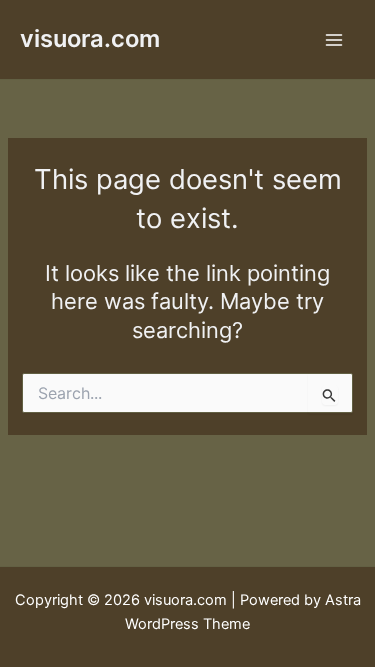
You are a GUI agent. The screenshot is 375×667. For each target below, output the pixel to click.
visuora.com (90, 38)
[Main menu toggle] (334, 40)
